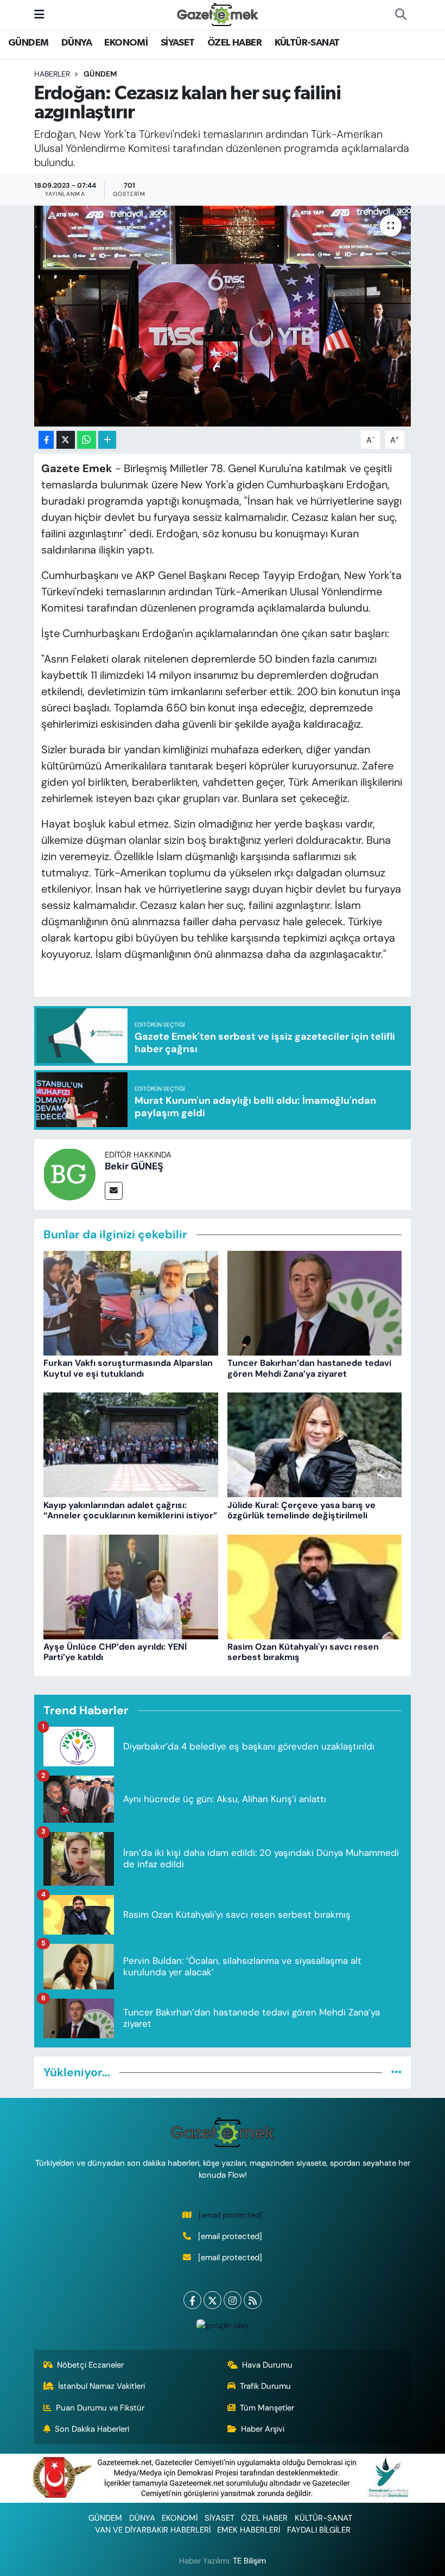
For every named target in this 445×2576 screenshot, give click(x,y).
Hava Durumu (267, 2365)
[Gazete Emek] (218, 14)
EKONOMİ (126, 43)
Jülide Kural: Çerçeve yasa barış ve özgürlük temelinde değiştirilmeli (301, 1510)
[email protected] (231, 2215)
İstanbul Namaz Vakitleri (101, 2386)
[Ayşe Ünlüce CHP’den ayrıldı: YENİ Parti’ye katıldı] (131, 1586)
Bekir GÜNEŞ (134, 1166)
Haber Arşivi (263, 2429)
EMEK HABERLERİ (249, 2530)
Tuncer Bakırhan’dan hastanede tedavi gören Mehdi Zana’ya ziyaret (309, 1368)
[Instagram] (233, 2300)
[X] (212, 2300)
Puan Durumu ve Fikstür (100, 2408)
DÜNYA (77, 43)
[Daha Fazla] (107, 440)
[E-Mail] (114, 1191)
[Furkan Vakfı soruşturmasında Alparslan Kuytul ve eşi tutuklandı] (131, 1302)
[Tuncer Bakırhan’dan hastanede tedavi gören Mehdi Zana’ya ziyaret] (315, 1302)
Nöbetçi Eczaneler (90, 2365)
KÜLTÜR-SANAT (307, 43)
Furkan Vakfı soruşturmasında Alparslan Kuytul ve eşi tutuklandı (128, 1368)
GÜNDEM (28, 43)
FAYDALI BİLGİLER (319, 2530)
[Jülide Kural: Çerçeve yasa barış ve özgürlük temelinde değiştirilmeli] (315, 1444)
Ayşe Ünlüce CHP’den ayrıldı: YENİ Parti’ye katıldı (115, 1652)
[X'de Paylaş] (66, 440)
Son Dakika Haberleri (92, 2429)
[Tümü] (396, 2072)
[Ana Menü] (39, 14)
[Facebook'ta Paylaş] (46, 440)
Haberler (52, 74)
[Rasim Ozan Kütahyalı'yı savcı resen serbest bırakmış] (315, 1586)
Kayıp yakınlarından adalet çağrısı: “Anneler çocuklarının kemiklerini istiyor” (130, 1510)
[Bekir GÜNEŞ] (69, 1173)
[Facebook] (192, 2300)
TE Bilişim (249, 2561)
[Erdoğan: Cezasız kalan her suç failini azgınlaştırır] (223, 316)
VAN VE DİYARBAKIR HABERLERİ (153, 2530)
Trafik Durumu (265, 2386)
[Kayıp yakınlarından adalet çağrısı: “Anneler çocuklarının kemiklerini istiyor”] (131, 1444)
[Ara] (400, 15)
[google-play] (223, 2324)
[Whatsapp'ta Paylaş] (87, 440)
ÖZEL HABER (234, 43)
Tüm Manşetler (267, 2408)
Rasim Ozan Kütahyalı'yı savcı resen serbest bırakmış (303, 1652)
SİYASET (178, 43)
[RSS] (253, 2300)
